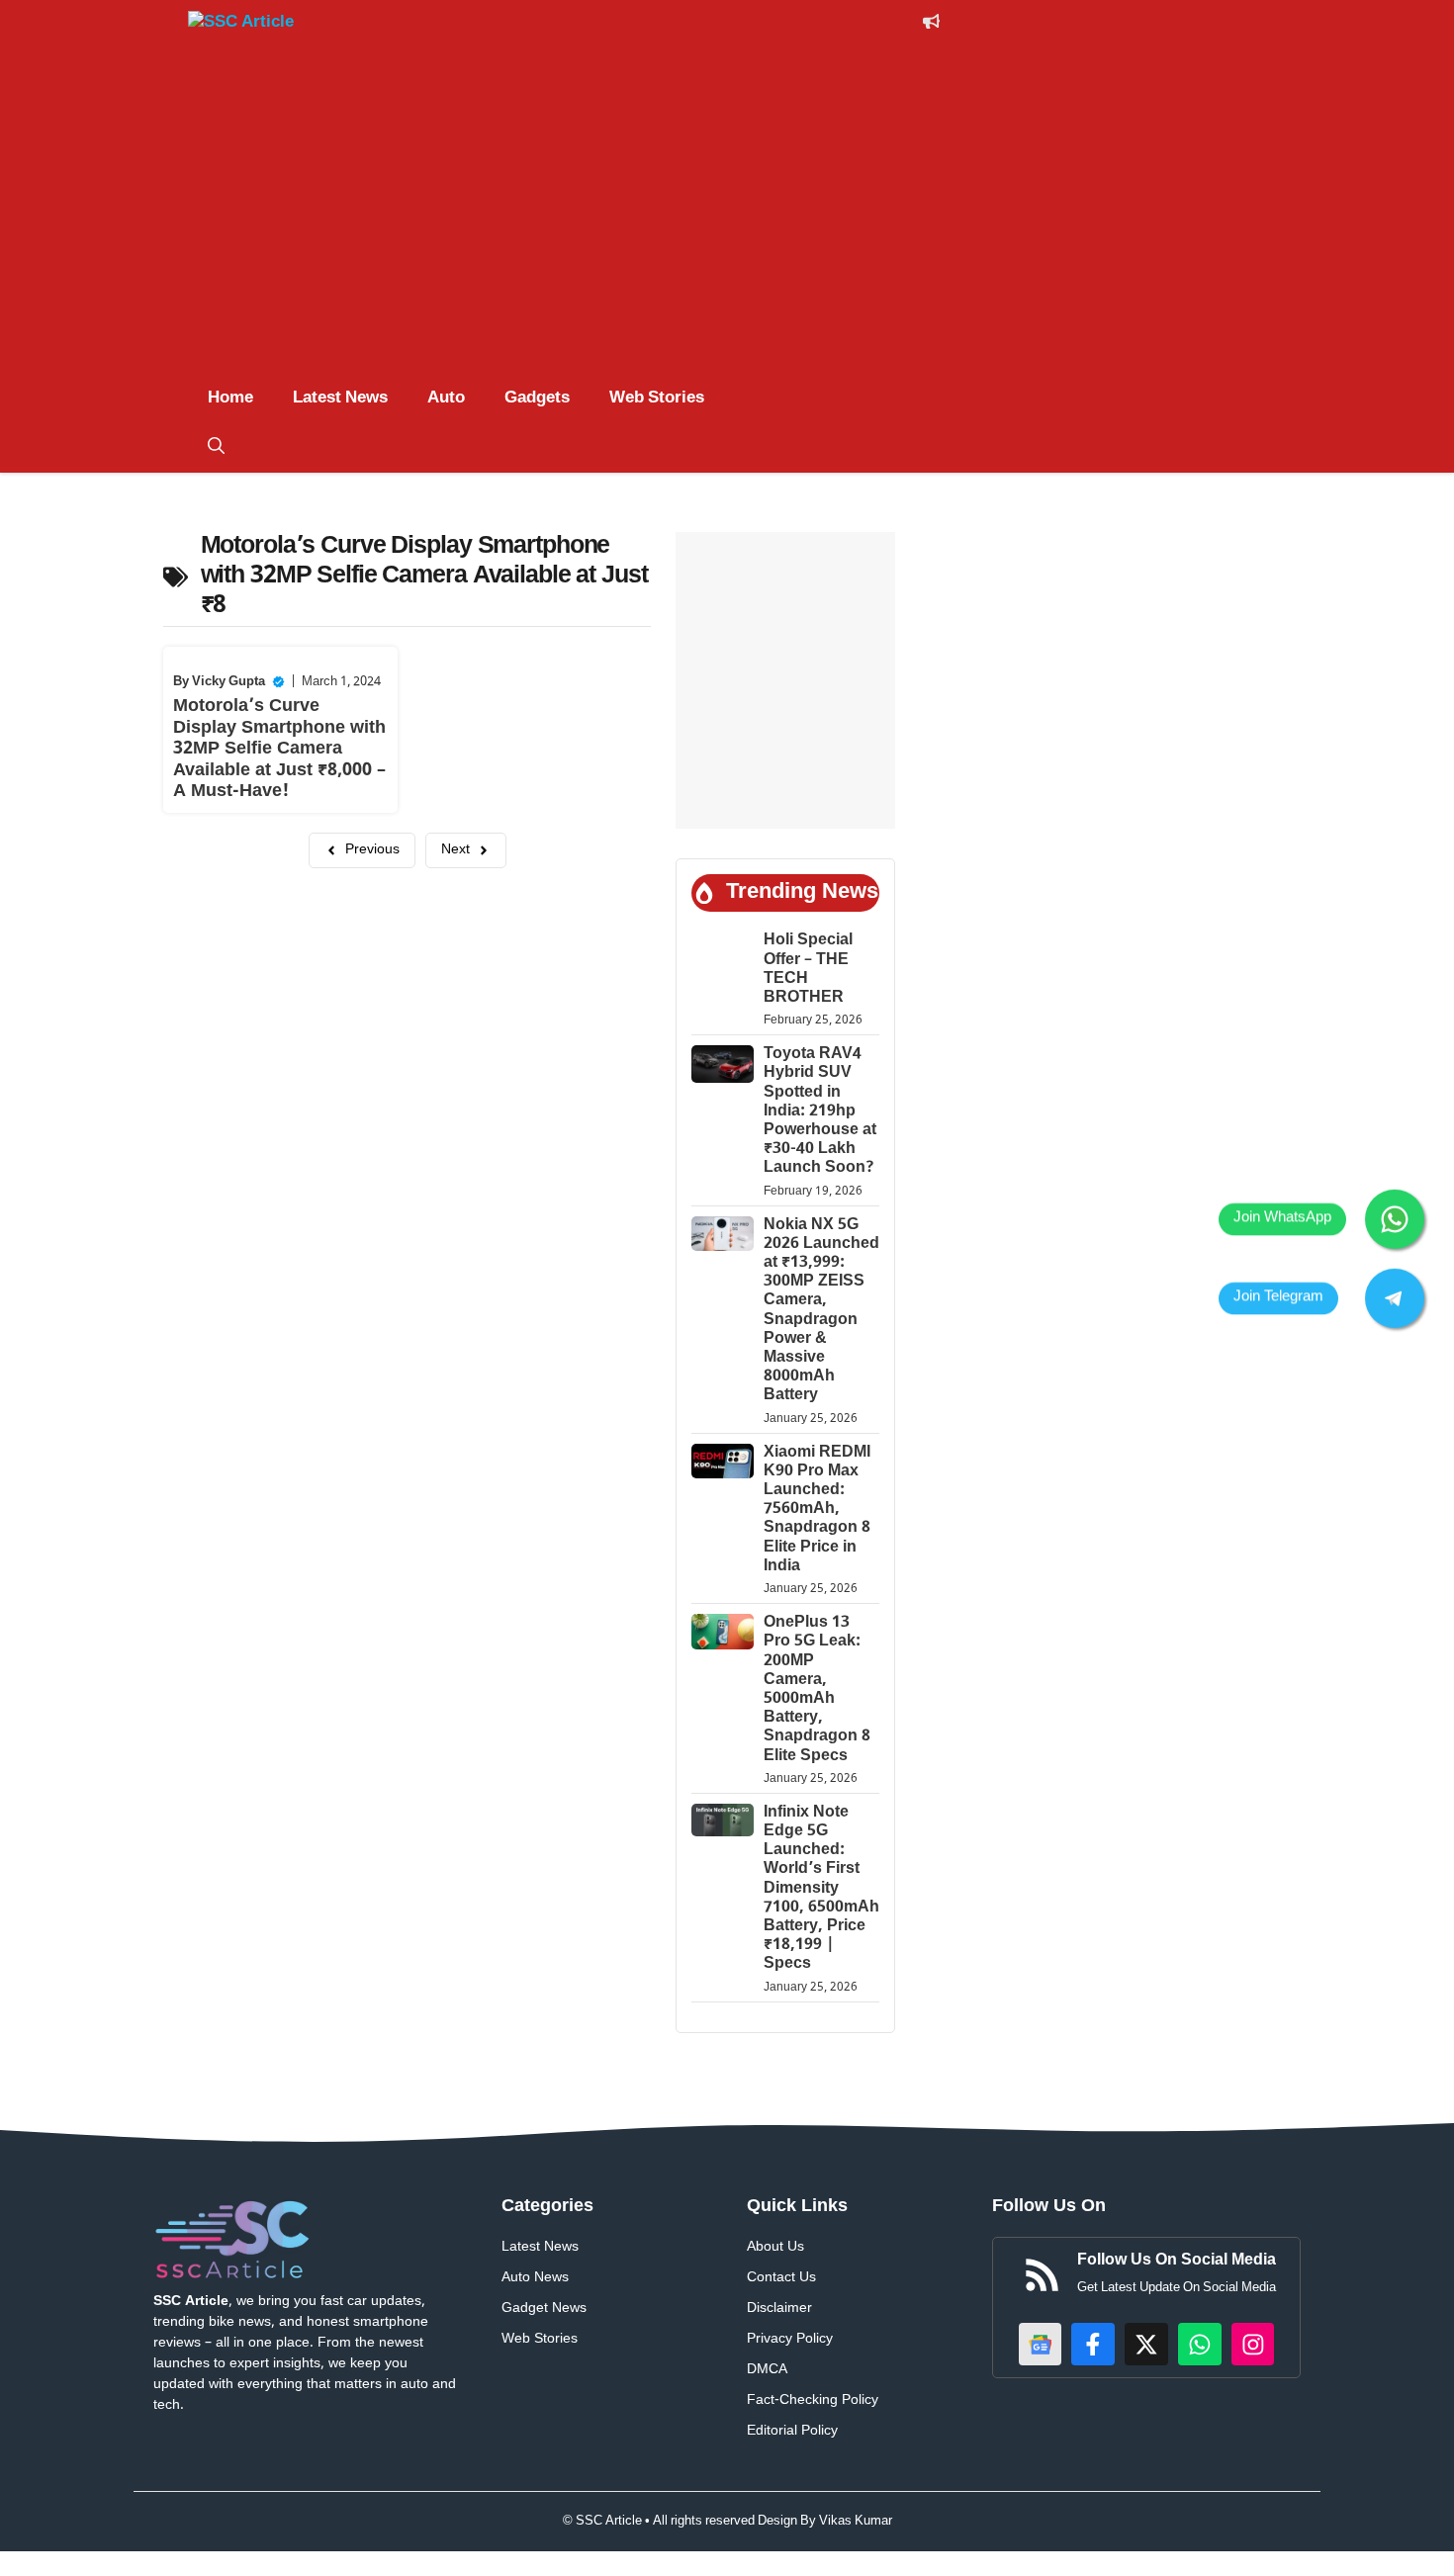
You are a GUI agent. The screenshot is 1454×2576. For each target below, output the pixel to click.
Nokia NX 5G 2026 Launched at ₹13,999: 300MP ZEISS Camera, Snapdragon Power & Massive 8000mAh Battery (821, 1311)
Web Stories (657, 399)
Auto (446, 399)
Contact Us (781, 2278)
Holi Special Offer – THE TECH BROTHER (808, 970)
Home (230, 399)
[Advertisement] (727, 225)
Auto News (535, 2278)
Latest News (340, 399)
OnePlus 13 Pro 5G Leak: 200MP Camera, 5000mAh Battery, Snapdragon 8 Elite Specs (817, 1689)
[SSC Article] (262, 26)
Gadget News (544, 2309)
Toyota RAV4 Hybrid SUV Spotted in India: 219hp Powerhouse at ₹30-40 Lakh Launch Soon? (820, 1111)
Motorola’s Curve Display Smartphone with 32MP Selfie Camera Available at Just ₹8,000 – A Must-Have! (279, 749)
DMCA (767, 2370)
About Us (775, 2247)
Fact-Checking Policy (813, 2400)
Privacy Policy (790, 2339)
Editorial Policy (792, 2431)
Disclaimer (779, 2309)
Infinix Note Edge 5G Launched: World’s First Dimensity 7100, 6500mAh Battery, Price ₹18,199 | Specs (821, 1889)
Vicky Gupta (228, 682)
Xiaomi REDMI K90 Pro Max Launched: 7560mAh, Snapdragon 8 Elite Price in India (817, 1510)
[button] (216, 448)
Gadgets (537, 399)
